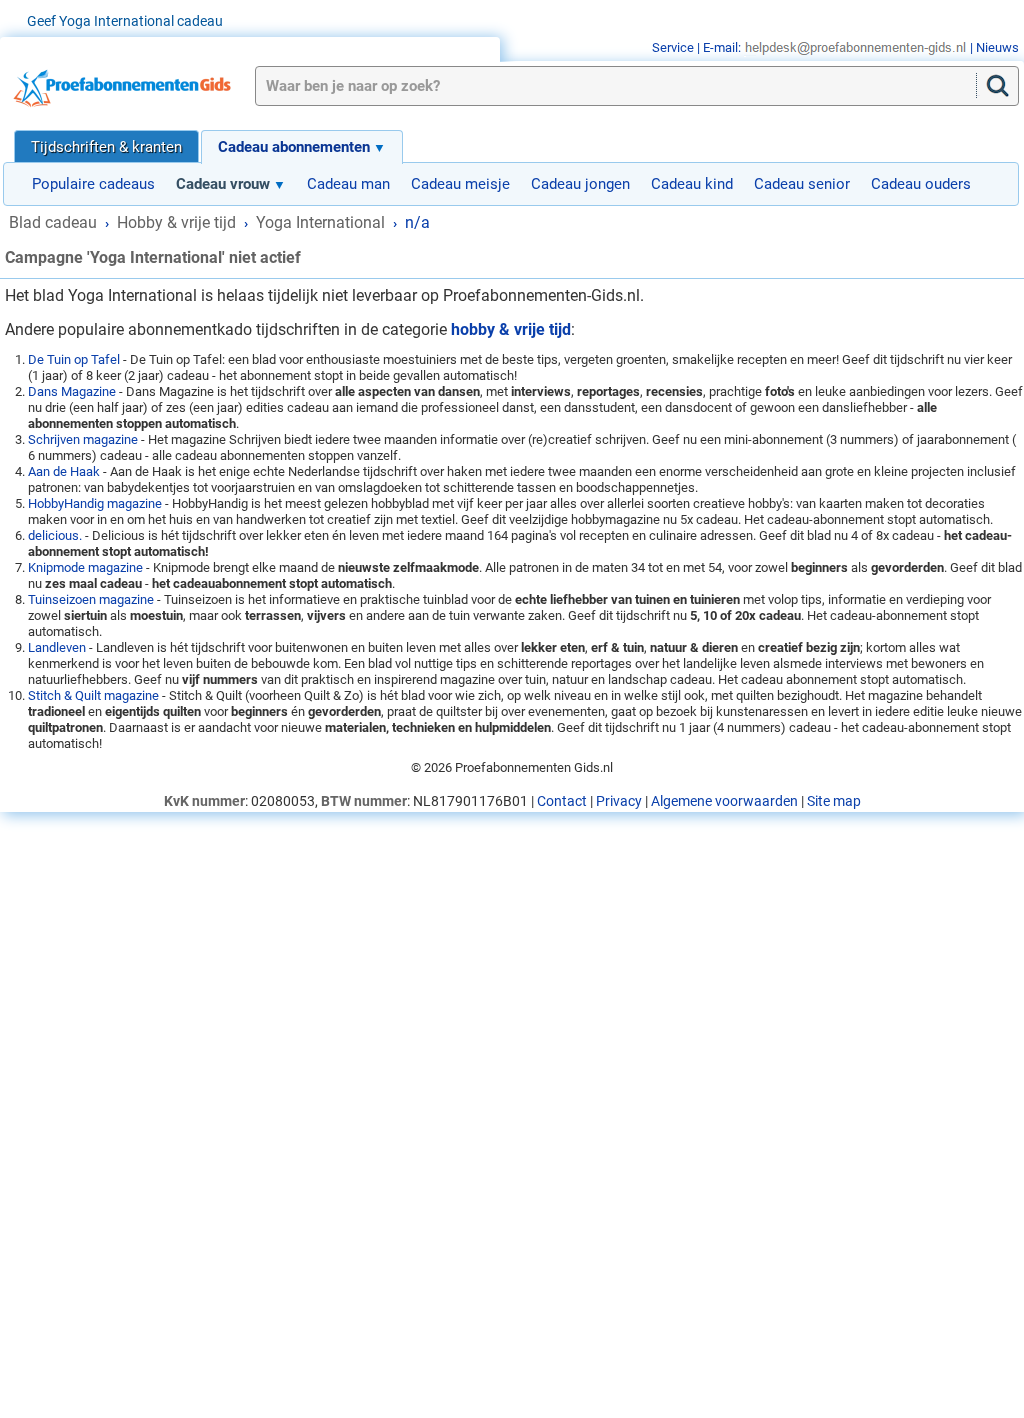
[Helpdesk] (855, 47)
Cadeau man (348, 184)
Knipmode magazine (85, 567)
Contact (562, 801)
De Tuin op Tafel (74, 359)
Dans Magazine (72, 391)
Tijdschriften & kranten (106, 147)
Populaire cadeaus (93, 184)
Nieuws (997, 47)
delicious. (55, 535)
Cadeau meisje (460, 184)
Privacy (619, 801)
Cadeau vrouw (223, 184)
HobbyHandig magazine (95, 503)
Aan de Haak (64, 471)
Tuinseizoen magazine (91, 599)
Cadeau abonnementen (294, 147)
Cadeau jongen (580, 184)
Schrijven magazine (83, 439)
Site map (834, 801)
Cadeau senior (802, 184)
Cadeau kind (692, 184)
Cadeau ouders (921, 184)
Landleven (57, 647)
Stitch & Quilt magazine (93, 695)
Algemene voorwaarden (724, 801)
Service (673, 47)
